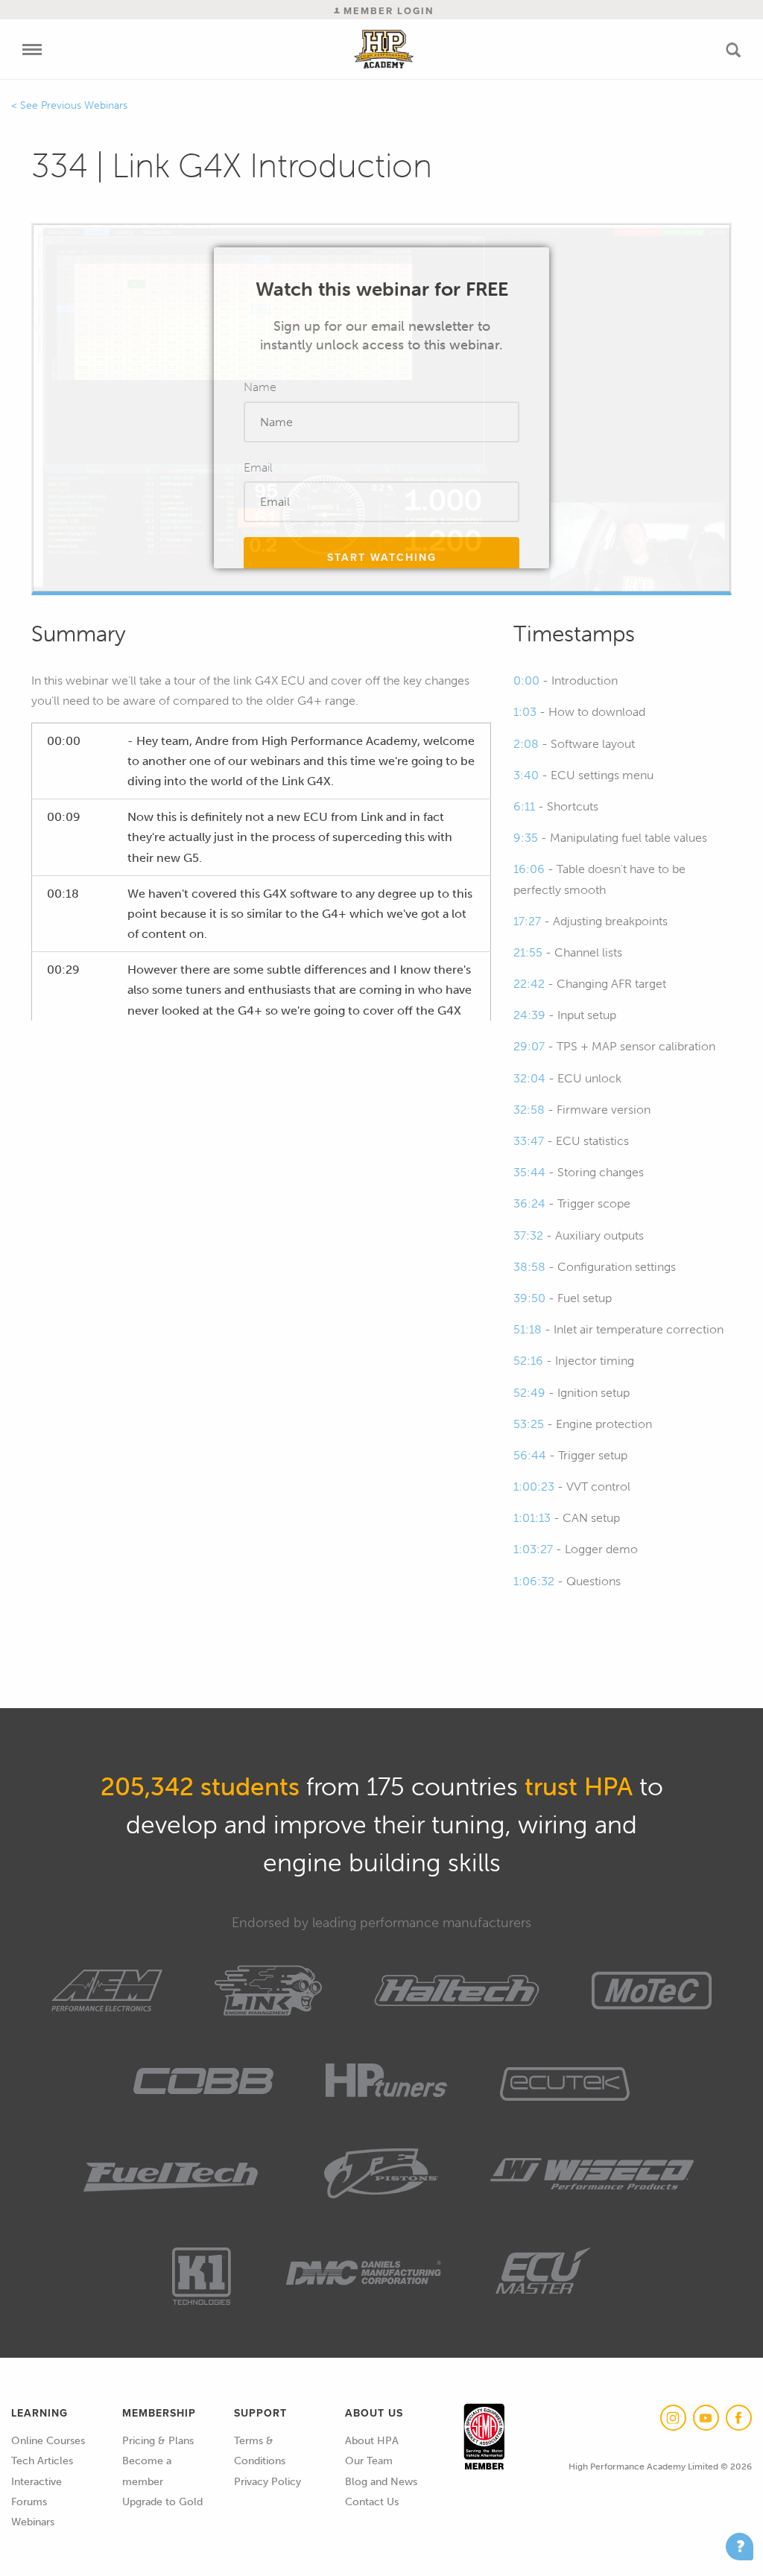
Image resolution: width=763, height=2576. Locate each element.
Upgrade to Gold (162, 2502)
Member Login (387, 11)
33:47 (529, 1141)
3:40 (526, 775)
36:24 (529, 1203)
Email (258, 467)
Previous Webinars (84, 105)
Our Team (369, 2461)
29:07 (529, 1046)
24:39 (529, 1015)
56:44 (530, 1455)
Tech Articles (42, 2461)
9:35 (526, 838)
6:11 (524, 806)
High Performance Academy (384, 49)
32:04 (529, 1078)
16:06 (529, 869)
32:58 (529, 1110)
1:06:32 (534, 1581)
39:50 (529, 1298)
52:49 (529, 1393)
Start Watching (382, 558)
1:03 (525, 712)
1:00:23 (534, 1487)
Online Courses (48, 2441)
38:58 (529, 1267)
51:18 (528, 1329)
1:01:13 (532, 1518)
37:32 (528, 1235)
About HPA (372, 2441)
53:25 (529, 1424)
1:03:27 (533, 1549)
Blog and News (381, 2482)
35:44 (529, 1172)
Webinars (33, 2522)
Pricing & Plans (158, 2441)
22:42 (529, 984)
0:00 (526, 681)
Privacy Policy (267, 2482)
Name (260, 387)
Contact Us (372, 2502)
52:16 (528, 1361)
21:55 (528, 952)
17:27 (527, 921)
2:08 (526, 744)
